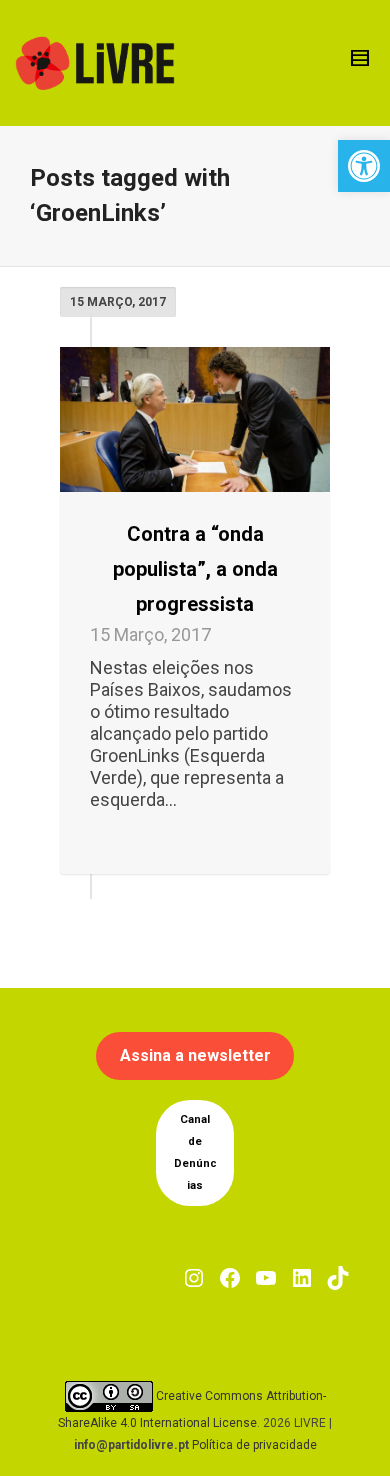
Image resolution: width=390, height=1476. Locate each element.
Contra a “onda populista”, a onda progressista (195, 569)
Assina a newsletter (195, 1055)
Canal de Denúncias (195, 1152)
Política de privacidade (254, 1445)
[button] (364, 166)
